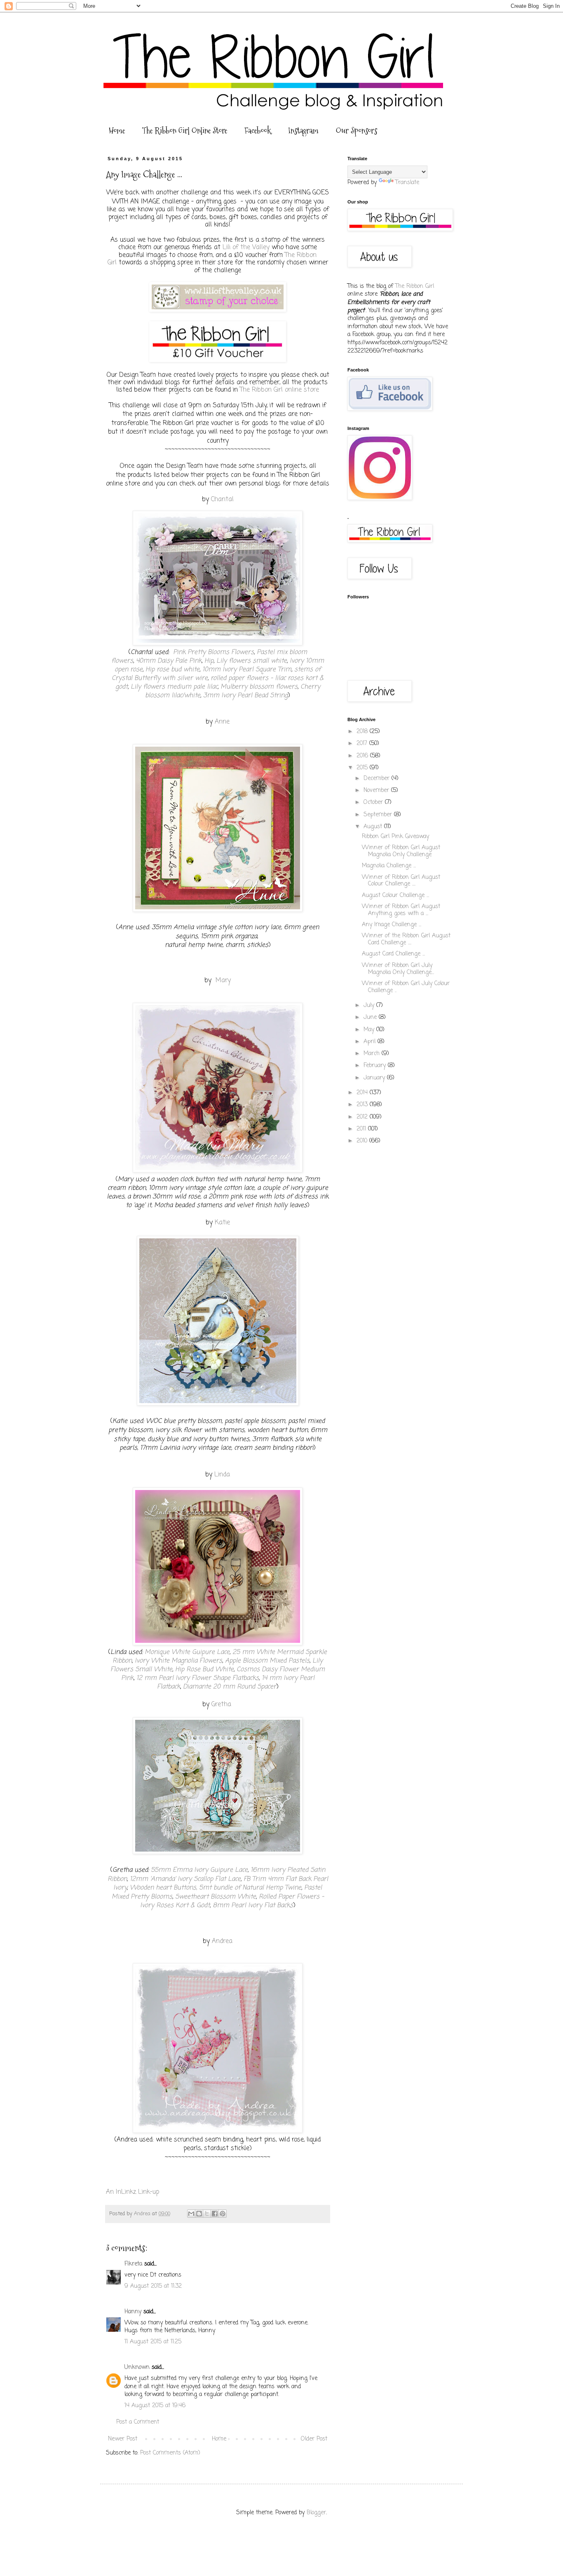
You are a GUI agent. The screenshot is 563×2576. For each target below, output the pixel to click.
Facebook (258, 131)
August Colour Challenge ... (395, 896)
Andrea (222, 1941)
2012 (363, 1117)
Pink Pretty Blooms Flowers (213, 652)
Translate (407, 183)
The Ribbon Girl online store (279, 390)
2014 (363, 1093)
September (379, 815)
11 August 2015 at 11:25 (153, 2342)
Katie (222, 1223)
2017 (363, 744)
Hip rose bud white (172, 669)
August (374, 827)
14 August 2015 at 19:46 (155, 2406)
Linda (222, 1475)
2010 (363, 1141)
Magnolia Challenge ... (389, 866)
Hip (209, 661)
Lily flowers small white (252, 661)
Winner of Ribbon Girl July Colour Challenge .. (406, 987)
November (377, 791)
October (374, 802)
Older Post (314, 2439)
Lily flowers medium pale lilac (174, 687)
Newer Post (123, 2439)
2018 (363, 732)
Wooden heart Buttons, (163, 1888)
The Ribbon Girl (415, 286)
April (371, 1042)
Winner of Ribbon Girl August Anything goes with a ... (401, 910)
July (370, 1005)
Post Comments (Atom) (170, 2453)
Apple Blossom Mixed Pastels (267, 1661)
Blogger (316, 2513)
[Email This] (191, 2214)
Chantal (222, 499)
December (378, 779)
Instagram (303, 131)
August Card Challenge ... (393, 954)
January (375, 1078)
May (370, 1030)
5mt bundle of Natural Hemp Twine (250, 1888)
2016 (363, 756)
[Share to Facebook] (215, 2214)
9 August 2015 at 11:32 (153, 2286)
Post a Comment (138, 2422)
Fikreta (133, 2264)
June (371, 1017)
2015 (363, 768)
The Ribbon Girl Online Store (185, 131)
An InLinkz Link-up (133, 2192)
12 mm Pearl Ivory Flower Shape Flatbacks (198, 1678)
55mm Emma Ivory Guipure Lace (199, 1870)
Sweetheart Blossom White (216, 1897)
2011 (362, 1129)
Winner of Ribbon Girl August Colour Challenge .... (401, 881)
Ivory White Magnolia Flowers (178, 1661)
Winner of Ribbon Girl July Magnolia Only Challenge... (398, 969)
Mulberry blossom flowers (259, 687)
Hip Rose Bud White (204, 1669)
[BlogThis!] (199, 2214)
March (373, 1054)
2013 (363, 1105)
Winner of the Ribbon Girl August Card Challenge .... (406, 939)
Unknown (137, 2367)
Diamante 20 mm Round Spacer (230, 1687)
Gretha (222, 1704)
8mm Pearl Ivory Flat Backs (252, 1905)
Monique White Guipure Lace (187, 1652)
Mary (223, 980)
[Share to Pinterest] (223, 2214)
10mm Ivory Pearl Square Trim (247, 669)
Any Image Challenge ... (392, 925)
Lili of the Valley (246, 247)
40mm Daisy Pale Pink (169, 661)
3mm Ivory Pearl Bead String (245, 695)
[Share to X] (207, 2214)
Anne (222, 722)
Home (117, 131)
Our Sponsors (357, 131)
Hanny (133, 2312)
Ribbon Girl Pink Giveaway (395, 837)
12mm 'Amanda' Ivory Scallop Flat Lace (185, 1879)
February (376, 1066)
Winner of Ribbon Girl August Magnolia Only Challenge (401, 851)
